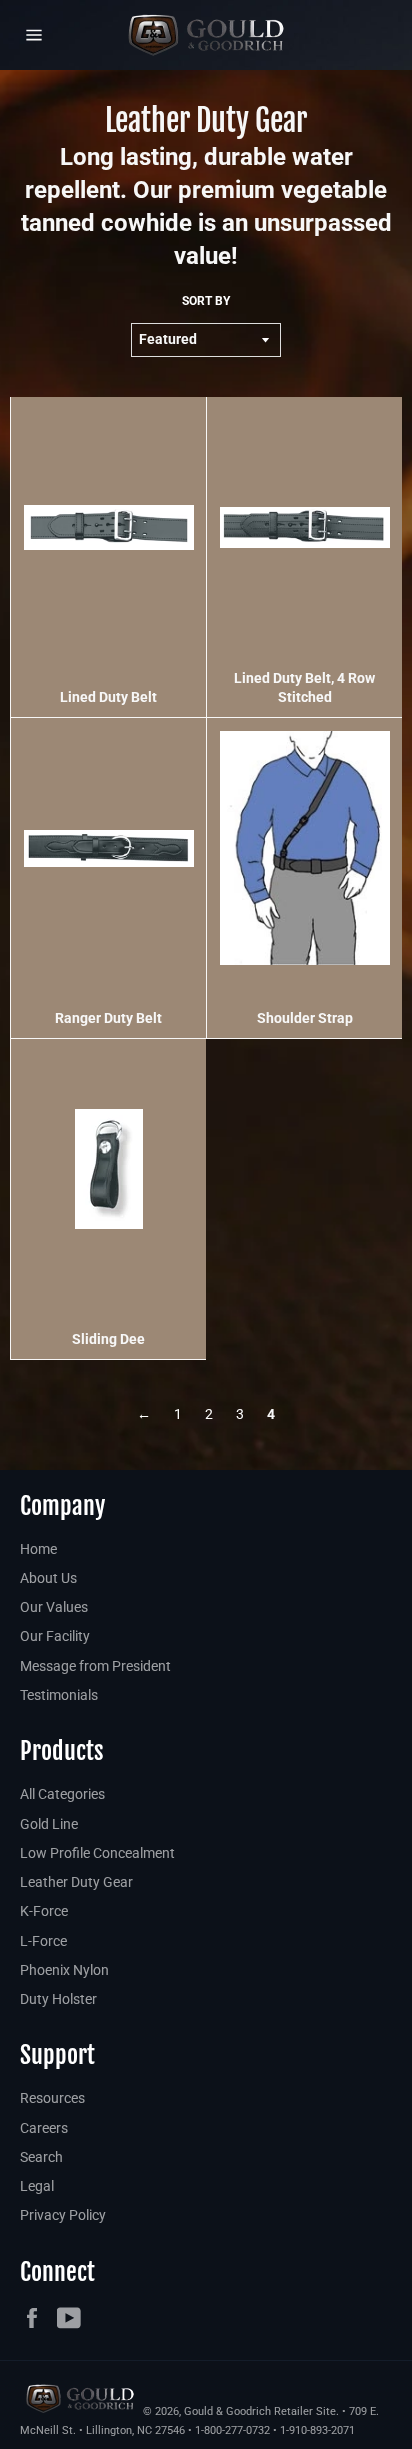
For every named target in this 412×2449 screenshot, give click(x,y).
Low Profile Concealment (97, 1853)
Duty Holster (58, 1999)
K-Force (44, 1911)
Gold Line (49, 1824)
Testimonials (59, 1695)
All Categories (62, 1794)
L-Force (43, 1941)
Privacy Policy (63, 2215)
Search (41, 2157)
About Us (48, 1578)
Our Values (54, 1607)
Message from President (95, 1666)
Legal (37, 2186)
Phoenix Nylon (64, 1970)
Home (38, 1549)
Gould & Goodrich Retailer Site (260, 2411)
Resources (52, 2098)
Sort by (206, 301)
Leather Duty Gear (76, 1882)
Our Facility (55, 1636)
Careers (44, 2128)
